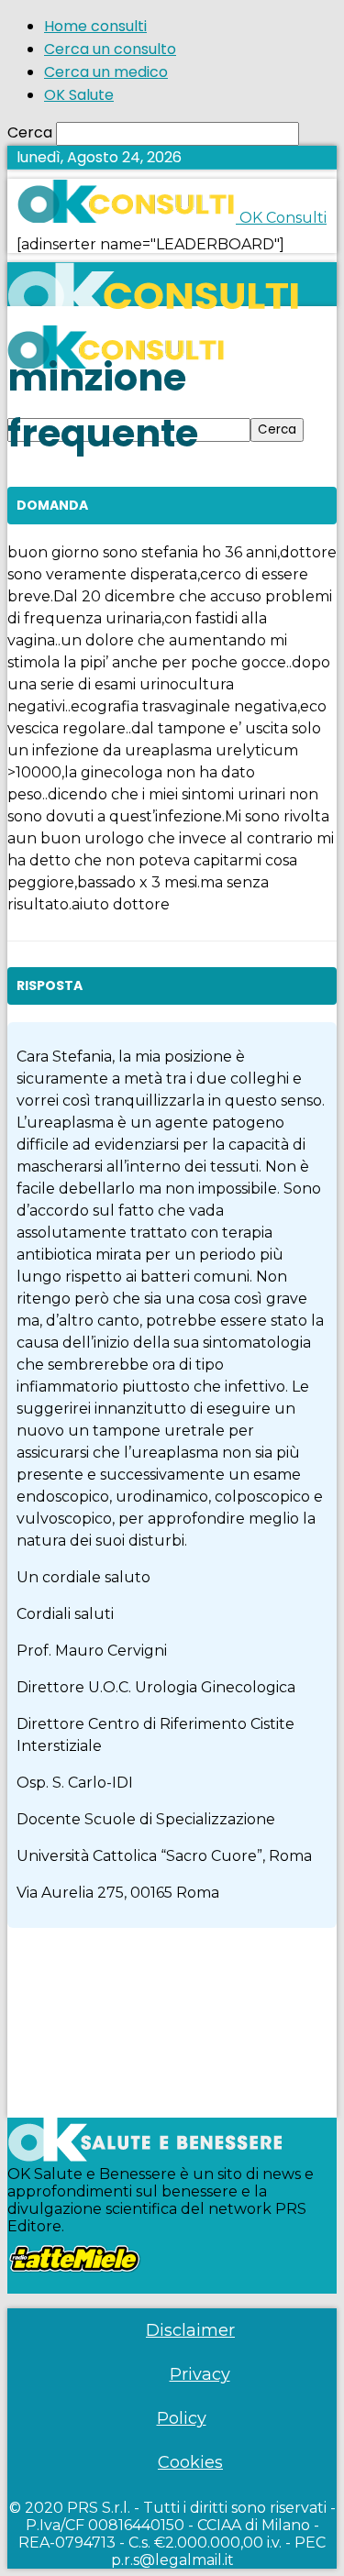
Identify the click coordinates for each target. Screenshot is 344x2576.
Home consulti (95, 26)
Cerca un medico (106, 72)
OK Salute (79, 95)
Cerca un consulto (110, 49)
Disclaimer (190, 2330)
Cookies (190, 2462)
